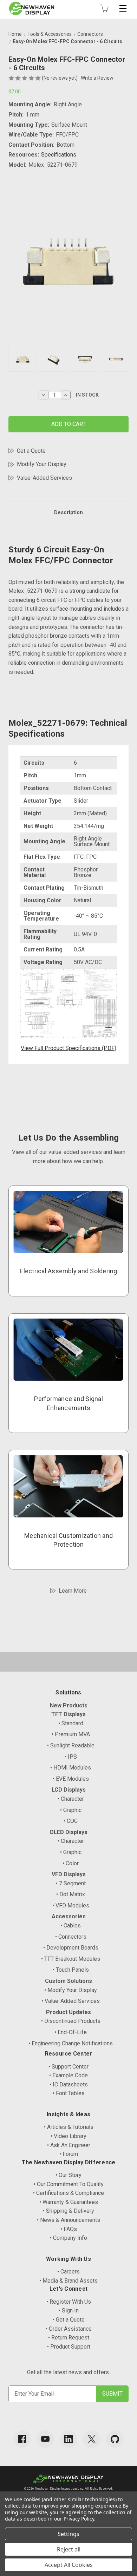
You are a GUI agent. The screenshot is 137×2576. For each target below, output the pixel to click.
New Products (69, 1705)
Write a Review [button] (97, 78)
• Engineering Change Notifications (71, 2043)
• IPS (71, 1757)
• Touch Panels (71, 1970)
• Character (71, 1799)
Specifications (59, 155)
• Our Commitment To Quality (69, 2184)
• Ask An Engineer (69, 2145)
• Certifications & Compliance (68, 2193)
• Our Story (68, 2175)
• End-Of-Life (71, 2032)
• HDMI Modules (71, 1768)
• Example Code (68, 2075)
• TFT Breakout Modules (71, 1959)
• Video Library (68, 2136)
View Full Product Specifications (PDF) (68, 1048)
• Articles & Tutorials (69, 2127)
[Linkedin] (68, 2439)
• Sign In (69, 2311)
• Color (71, 1863)
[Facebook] (22, 2439)
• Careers (68, 2272)
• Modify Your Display (71, 1990)
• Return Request (69, 2338)
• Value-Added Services (71, 2001)
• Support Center (68, 2067)
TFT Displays (68, 1714)
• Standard (71, 1723)
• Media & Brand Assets (68, 2281)
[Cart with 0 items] (104, 8)
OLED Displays (68, 1832)
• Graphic (71, 1810)
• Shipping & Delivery (68, 2211)
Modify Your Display (42, 464)
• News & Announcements (68, 2220)
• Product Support (69, 2347)
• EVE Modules (71, 1779)
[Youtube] (45, 2439)
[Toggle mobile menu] (123, 8)
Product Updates (68, 2012)
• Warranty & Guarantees (69, 2202)
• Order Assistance (69, 2329)
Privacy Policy (79, 2519)
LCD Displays (69, 1790)
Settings (68, 2534)
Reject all (69, 2549)
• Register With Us (69, 2302)
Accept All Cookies (69, 2565)
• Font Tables (69, 2093)
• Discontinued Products (71, 2021)
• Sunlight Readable (71, 1745)
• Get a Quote (69, 2320)
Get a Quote (31, 451)
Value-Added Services (44, 478)
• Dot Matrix (71, 1894)
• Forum (69, 2154)
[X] (92, 2439)
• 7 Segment (71, 1883)
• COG (71, 1821)
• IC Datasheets (69, 2084)
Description (68, 512)
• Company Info (68, 2238)
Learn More (73, 1591)
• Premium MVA (71, 1734)
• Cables (71, 1926)
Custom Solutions (68, 1981)
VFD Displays (69, 1874)
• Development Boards (71, 1948)
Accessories (69, 1916)
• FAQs (69, 2229)
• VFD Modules (71, 1906)
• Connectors (71, 1937)
